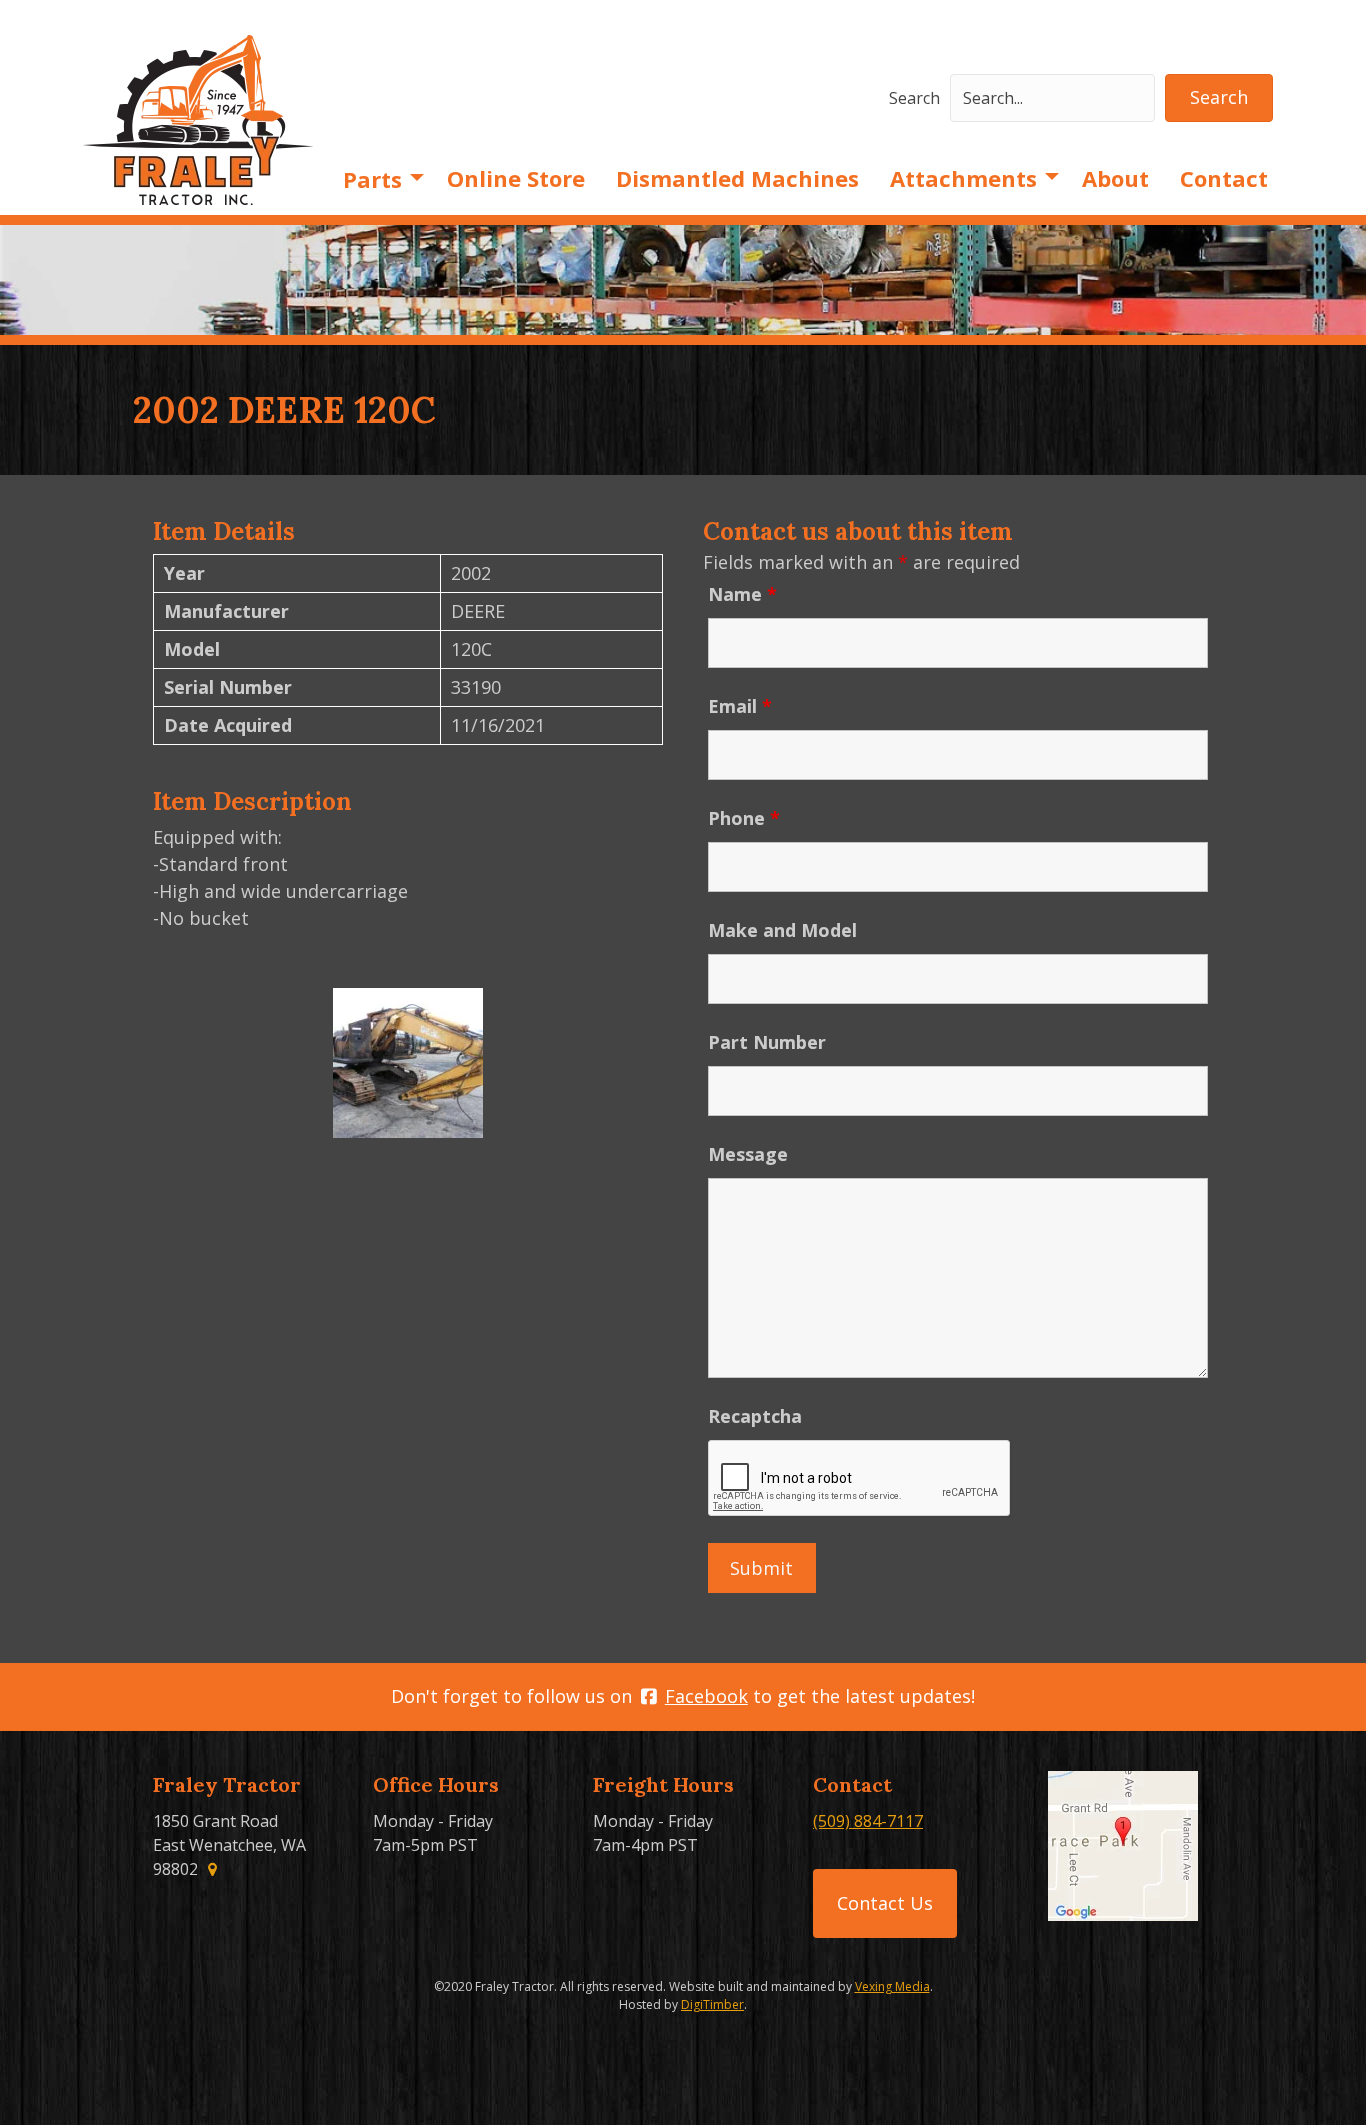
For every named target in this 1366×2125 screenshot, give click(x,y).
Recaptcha (755, 1416)
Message (748, 1154)
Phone (744, 818)
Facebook (706, 1696)
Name (742, 594)
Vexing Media (892, 1986)
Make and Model (782, 930)
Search (914, 98)
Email (740, 706)
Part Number (767, 1042)
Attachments (963, 178)
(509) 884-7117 (868, 1821)
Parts (372, 179)
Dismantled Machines (737, 178)
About (1115, 178)
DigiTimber (712, 2004)
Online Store (516, 178)
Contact (1224, 178)
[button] (1219, 98)
